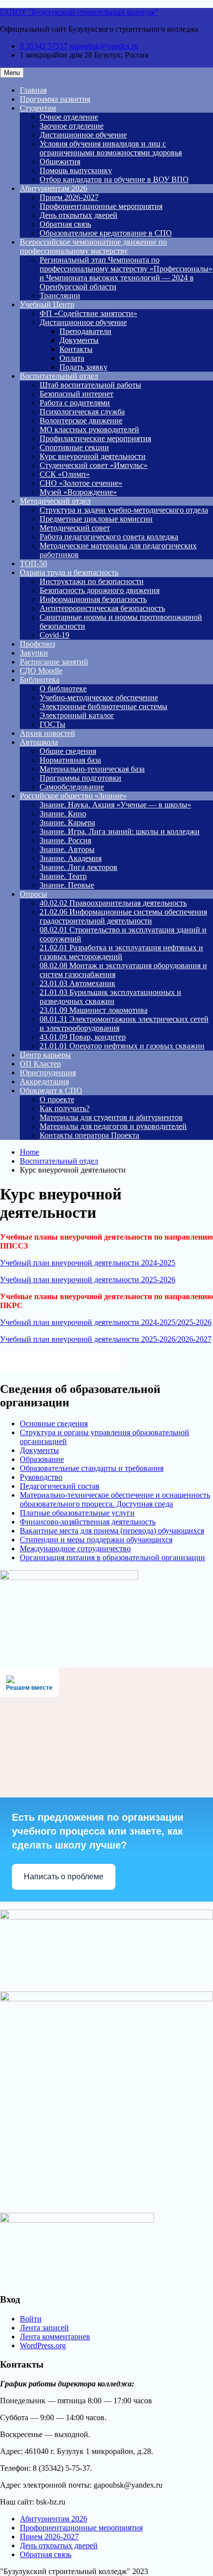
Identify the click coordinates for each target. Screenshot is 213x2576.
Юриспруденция (48, 1073)
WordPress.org (43, 2345)
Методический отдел (55, 501)
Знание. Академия (71, 858)
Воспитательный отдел (59, 376)
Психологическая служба (82, 412)
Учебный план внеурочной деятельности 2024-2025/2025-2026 (106, 1322)
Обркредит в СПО (51, 1090)
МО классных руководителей (89, 429)
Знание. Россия (65, 840)
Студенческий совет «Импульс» (94, 465)
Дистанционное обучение (83, 135)
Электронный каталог (77, 715)
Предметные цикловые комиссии (96, 519)
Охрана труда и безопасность (69, 572)
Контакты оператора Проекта (89, 1135)
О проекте (57, 1099)
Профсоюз (37, 644)
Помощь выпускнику (76, 170)
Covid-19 (54, 635)
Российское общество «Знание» (73, 796)
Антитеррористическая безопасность (102, 608)
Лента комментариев (55, 2337)
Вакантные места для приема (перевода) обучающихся (112, 1531)
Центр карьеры (45, 1055)
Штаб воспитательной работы (90, 385)
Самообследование (72, 787)
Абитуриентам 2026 (53, 188)
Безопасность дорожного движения (100, 590)
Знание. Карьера (67, 823)
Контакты (76, 349)
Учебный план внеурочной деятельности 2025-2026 (88, 1280)
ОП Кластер (40, 1064)
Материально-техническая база (92, 769)
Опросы (33, 894)
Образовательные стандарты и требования (92, 1468)
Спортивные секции (74, 447)
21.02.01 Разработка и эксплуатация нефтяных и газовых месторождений (121, 952)
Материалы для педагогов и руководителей (113, 1126)
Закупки (34, 653)
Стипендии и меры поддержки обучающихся (96, 1540)
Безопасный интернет (77, 394)
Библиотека (40, 680)
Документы (79, 340)
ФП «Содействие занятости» (88, 313)
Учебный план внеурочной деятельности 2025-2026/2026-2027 (106, 1339)
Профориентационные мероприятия (101, 206)
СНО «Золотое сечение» (81, 483)
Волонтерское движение (81, 421)
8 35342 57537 (44, 46)
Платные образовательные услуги (77, 1513)
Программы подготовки (80, 778)
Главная (33, 90)
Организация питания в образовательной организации (112, 1557)
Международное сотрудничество (75, 1549)
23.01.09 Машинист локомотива (94, 1010)
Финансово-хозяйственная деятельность (88, 1522)
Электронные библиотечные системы (104, 706)
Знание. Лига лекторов (79, 867)
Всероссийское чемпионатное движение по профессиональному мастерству (93, 246)
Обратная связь (65, 224)
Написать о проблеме (64, 1877)
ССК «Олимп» (65, 474)
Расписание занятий (54, 662)
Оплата (72, 358)
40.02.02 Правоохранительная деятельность (113, 903)
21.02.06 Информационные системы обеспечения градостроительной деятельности (123, 916)
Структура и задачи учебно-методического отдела (124, 510)
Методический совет (75, 528)
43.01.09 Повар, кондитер (83, 1037)
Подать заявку (83, 367)
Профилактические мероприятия (95, 438)
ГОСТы (53, 724)
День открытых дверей (79, 215)
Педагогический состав (60, 1486)
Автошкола (39, 742)
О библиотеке (63, 689)
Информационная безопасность (93, 599)
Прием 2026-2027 (69, 197)
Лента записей (44, 2328)
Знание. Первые (67, 885)
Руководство (41, 1477)
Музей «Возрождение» (78, 492)
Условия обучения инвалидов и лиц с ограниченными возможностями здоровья (111, 148)
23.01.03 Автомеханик (78, 983)
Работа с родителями (75, 403)
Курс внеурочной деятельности (93, 456)
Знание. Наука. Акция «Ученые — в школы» (115, 805)
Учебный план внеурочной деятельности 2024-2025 (88, 1263)
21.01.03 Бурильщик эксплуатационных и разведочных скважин (110, 997)
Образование (42, 1459)
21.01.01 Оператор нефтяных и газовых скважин (122, 1046)
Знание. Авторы (67, 849)
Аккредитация (44, 1082)
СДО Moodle (41, 671)
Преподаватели (85, 331)
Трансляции (60, 296)
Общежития (60, 162)
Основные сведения (54, 1423)
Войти (31, 2319)
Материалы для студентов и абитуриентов (111, 1117)
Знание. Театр (63, 876)
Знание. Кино (63, 814)
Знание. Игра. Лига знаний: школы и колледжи (120, 831)
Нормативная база (70, 760)
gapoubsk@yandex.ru (104, 46)
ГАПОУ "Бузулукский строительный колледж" (79, 12)
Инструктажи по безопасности (92, 581)
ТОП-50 (33, 563)
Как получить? (65, 1108)
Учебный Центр (47, 304)
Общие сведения (68, 751)
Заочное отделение (72, 126)
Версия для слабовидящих (69, 1361)
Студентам (38, 108)
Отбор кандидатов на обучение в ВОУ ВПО (114, 179)
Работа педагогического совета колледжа (109, 537)
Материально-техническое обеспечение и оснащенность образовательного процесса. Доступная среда (115, 1499)
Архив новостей (48, 733)
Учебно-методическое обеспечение (99, 697)
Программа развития (55, 99)
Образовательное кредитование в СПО (106, 233)
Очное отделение (69, 117)
